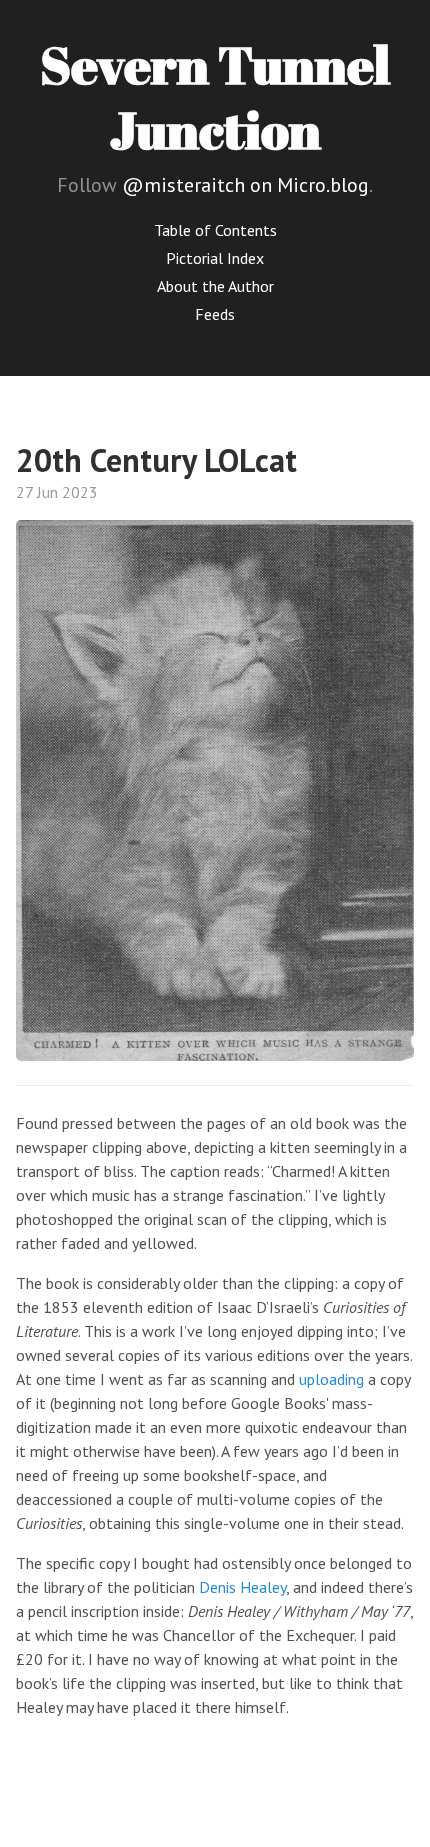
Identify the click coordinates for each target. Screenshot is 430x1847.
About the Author (215, 286)
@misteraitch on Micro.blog (245, 185)
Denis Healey (242, 1587)
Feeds (215, 314)
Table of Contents (215, 230)
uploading (331, 1379)
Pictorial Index (215, 258)
